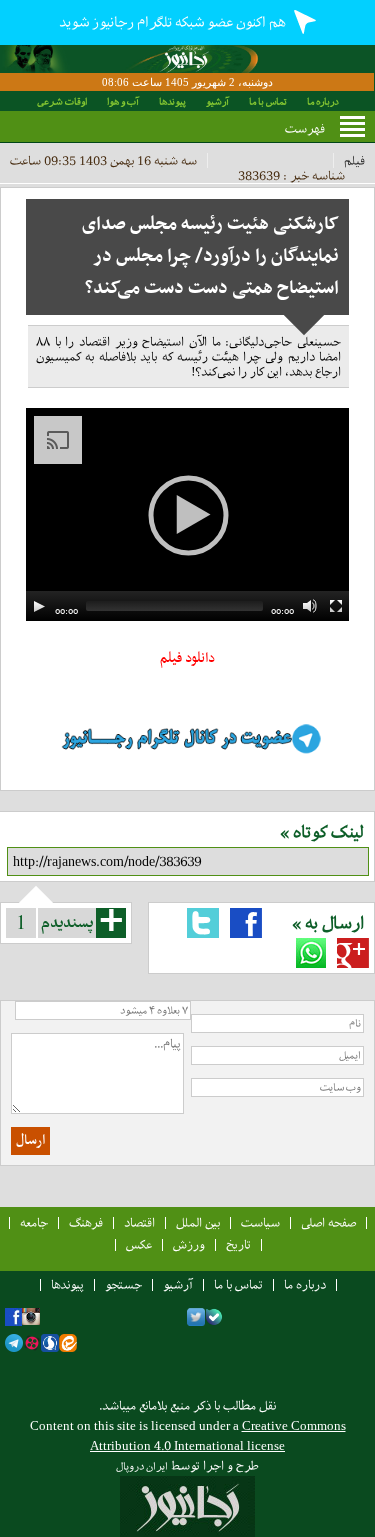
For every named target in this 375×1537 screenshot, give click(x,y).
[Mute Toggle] (310, 606)
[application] (187, 514)
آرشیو (217, 101)
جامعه (34, 1222)
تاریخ (238, 1244)
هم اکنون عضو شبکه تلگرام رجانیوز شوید (173, 22)
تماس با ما (268, 101)
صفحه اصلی (328, 1222)
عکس (139, 1244)
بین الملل (198, 1222)
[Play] (39, 606)
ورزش (189, 1244)
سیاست (260, 1222)
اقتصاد (139, 1222)
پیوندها (172, 101)
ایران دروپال (142, 1466)
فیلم (354, 160)
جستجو (123, 1284)
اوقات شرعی (62, 101)
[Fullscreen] (336, 606)
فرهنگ (86, 1222)
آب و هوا (123, 101)
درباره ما (323, 101)
